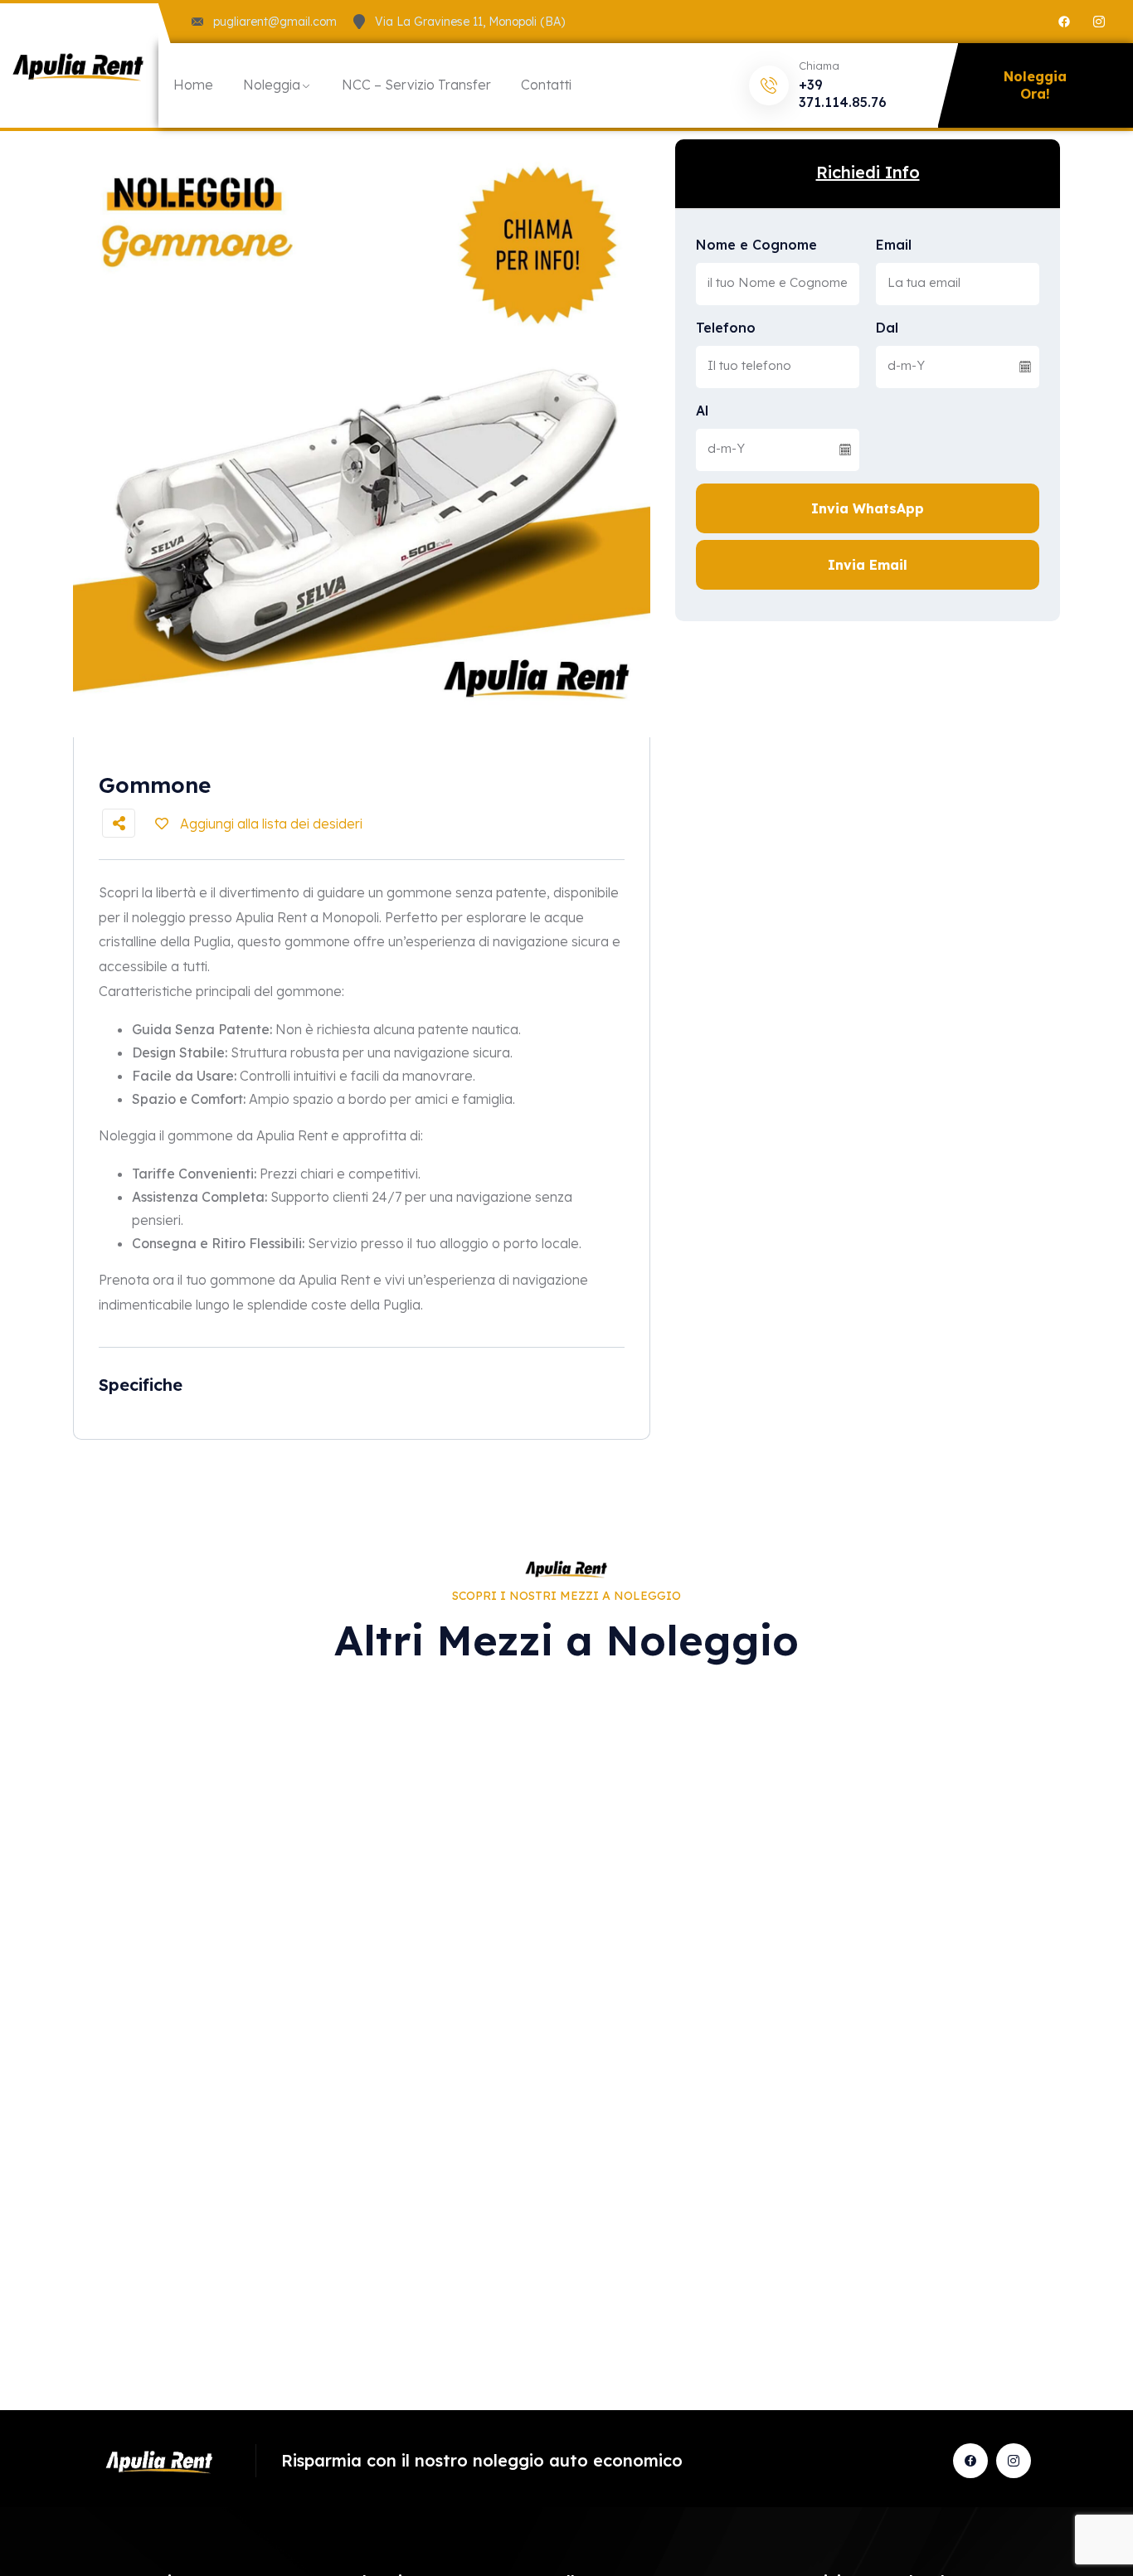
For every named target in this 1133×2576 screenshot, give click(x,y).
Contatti (546, 85)
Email (894, 245)
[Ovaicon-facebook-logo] (970, 2461)
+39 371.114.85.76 (843, 93)
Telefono (726, 328)
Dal (887, 328)
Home (193, 85)
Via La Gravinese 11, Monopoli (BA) (470, 22)
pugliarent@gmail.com (275, 22)
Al (702, 411)
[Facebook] (1064, 22)
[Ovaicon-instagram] (1099, 22)
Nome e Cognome (756, 245)
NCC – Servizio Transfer (416, 85)
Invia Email (868, 565)
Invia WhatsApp (868, 508)
